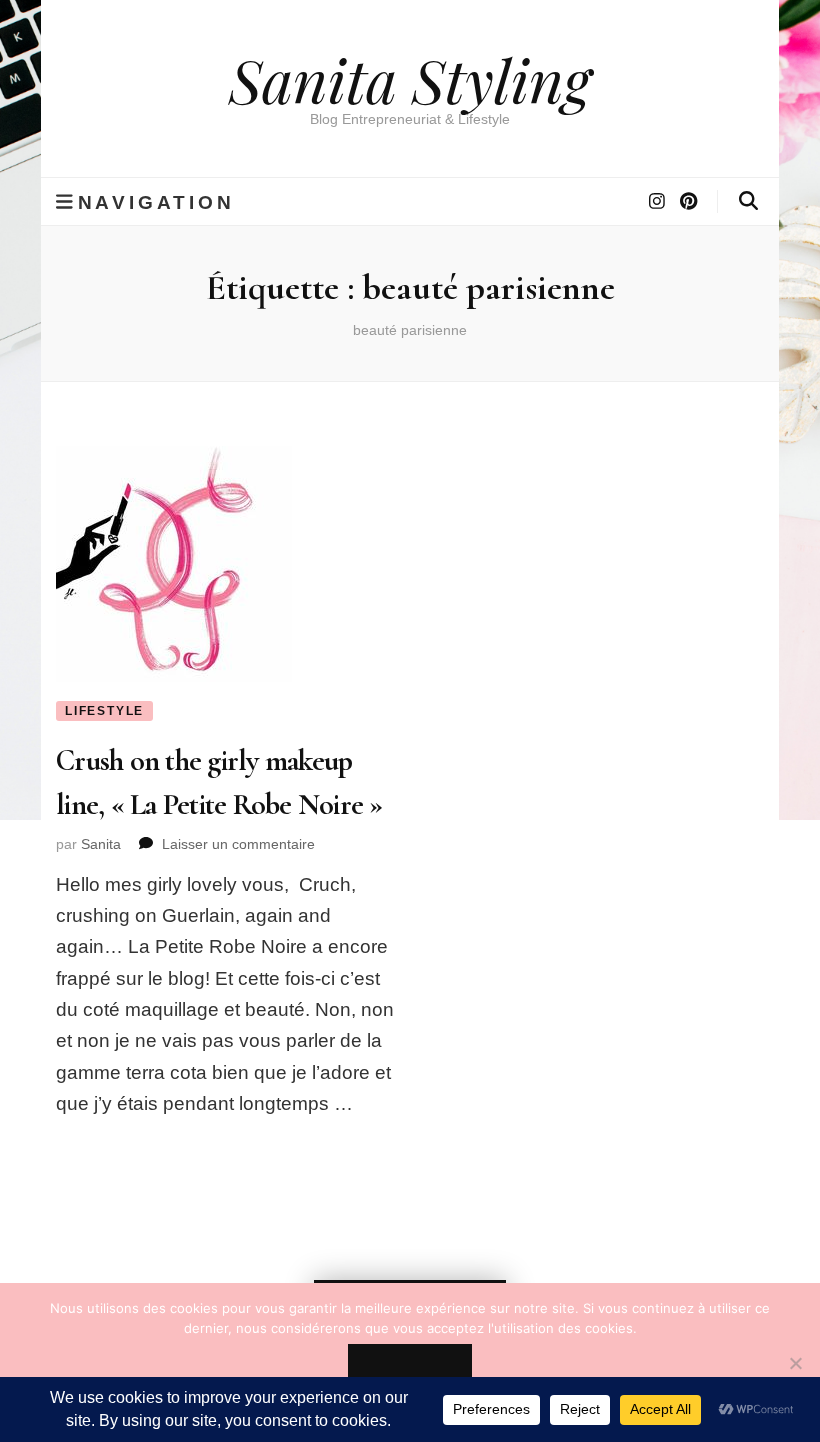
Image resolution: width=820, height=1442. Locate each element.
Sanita (101, 844)
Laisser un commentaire (238, 844)
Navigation (156, 202)
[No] (795, 1363)
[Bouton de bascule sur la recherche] (748, 201)
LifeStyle (104, 711)
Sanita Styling (410, 79)
